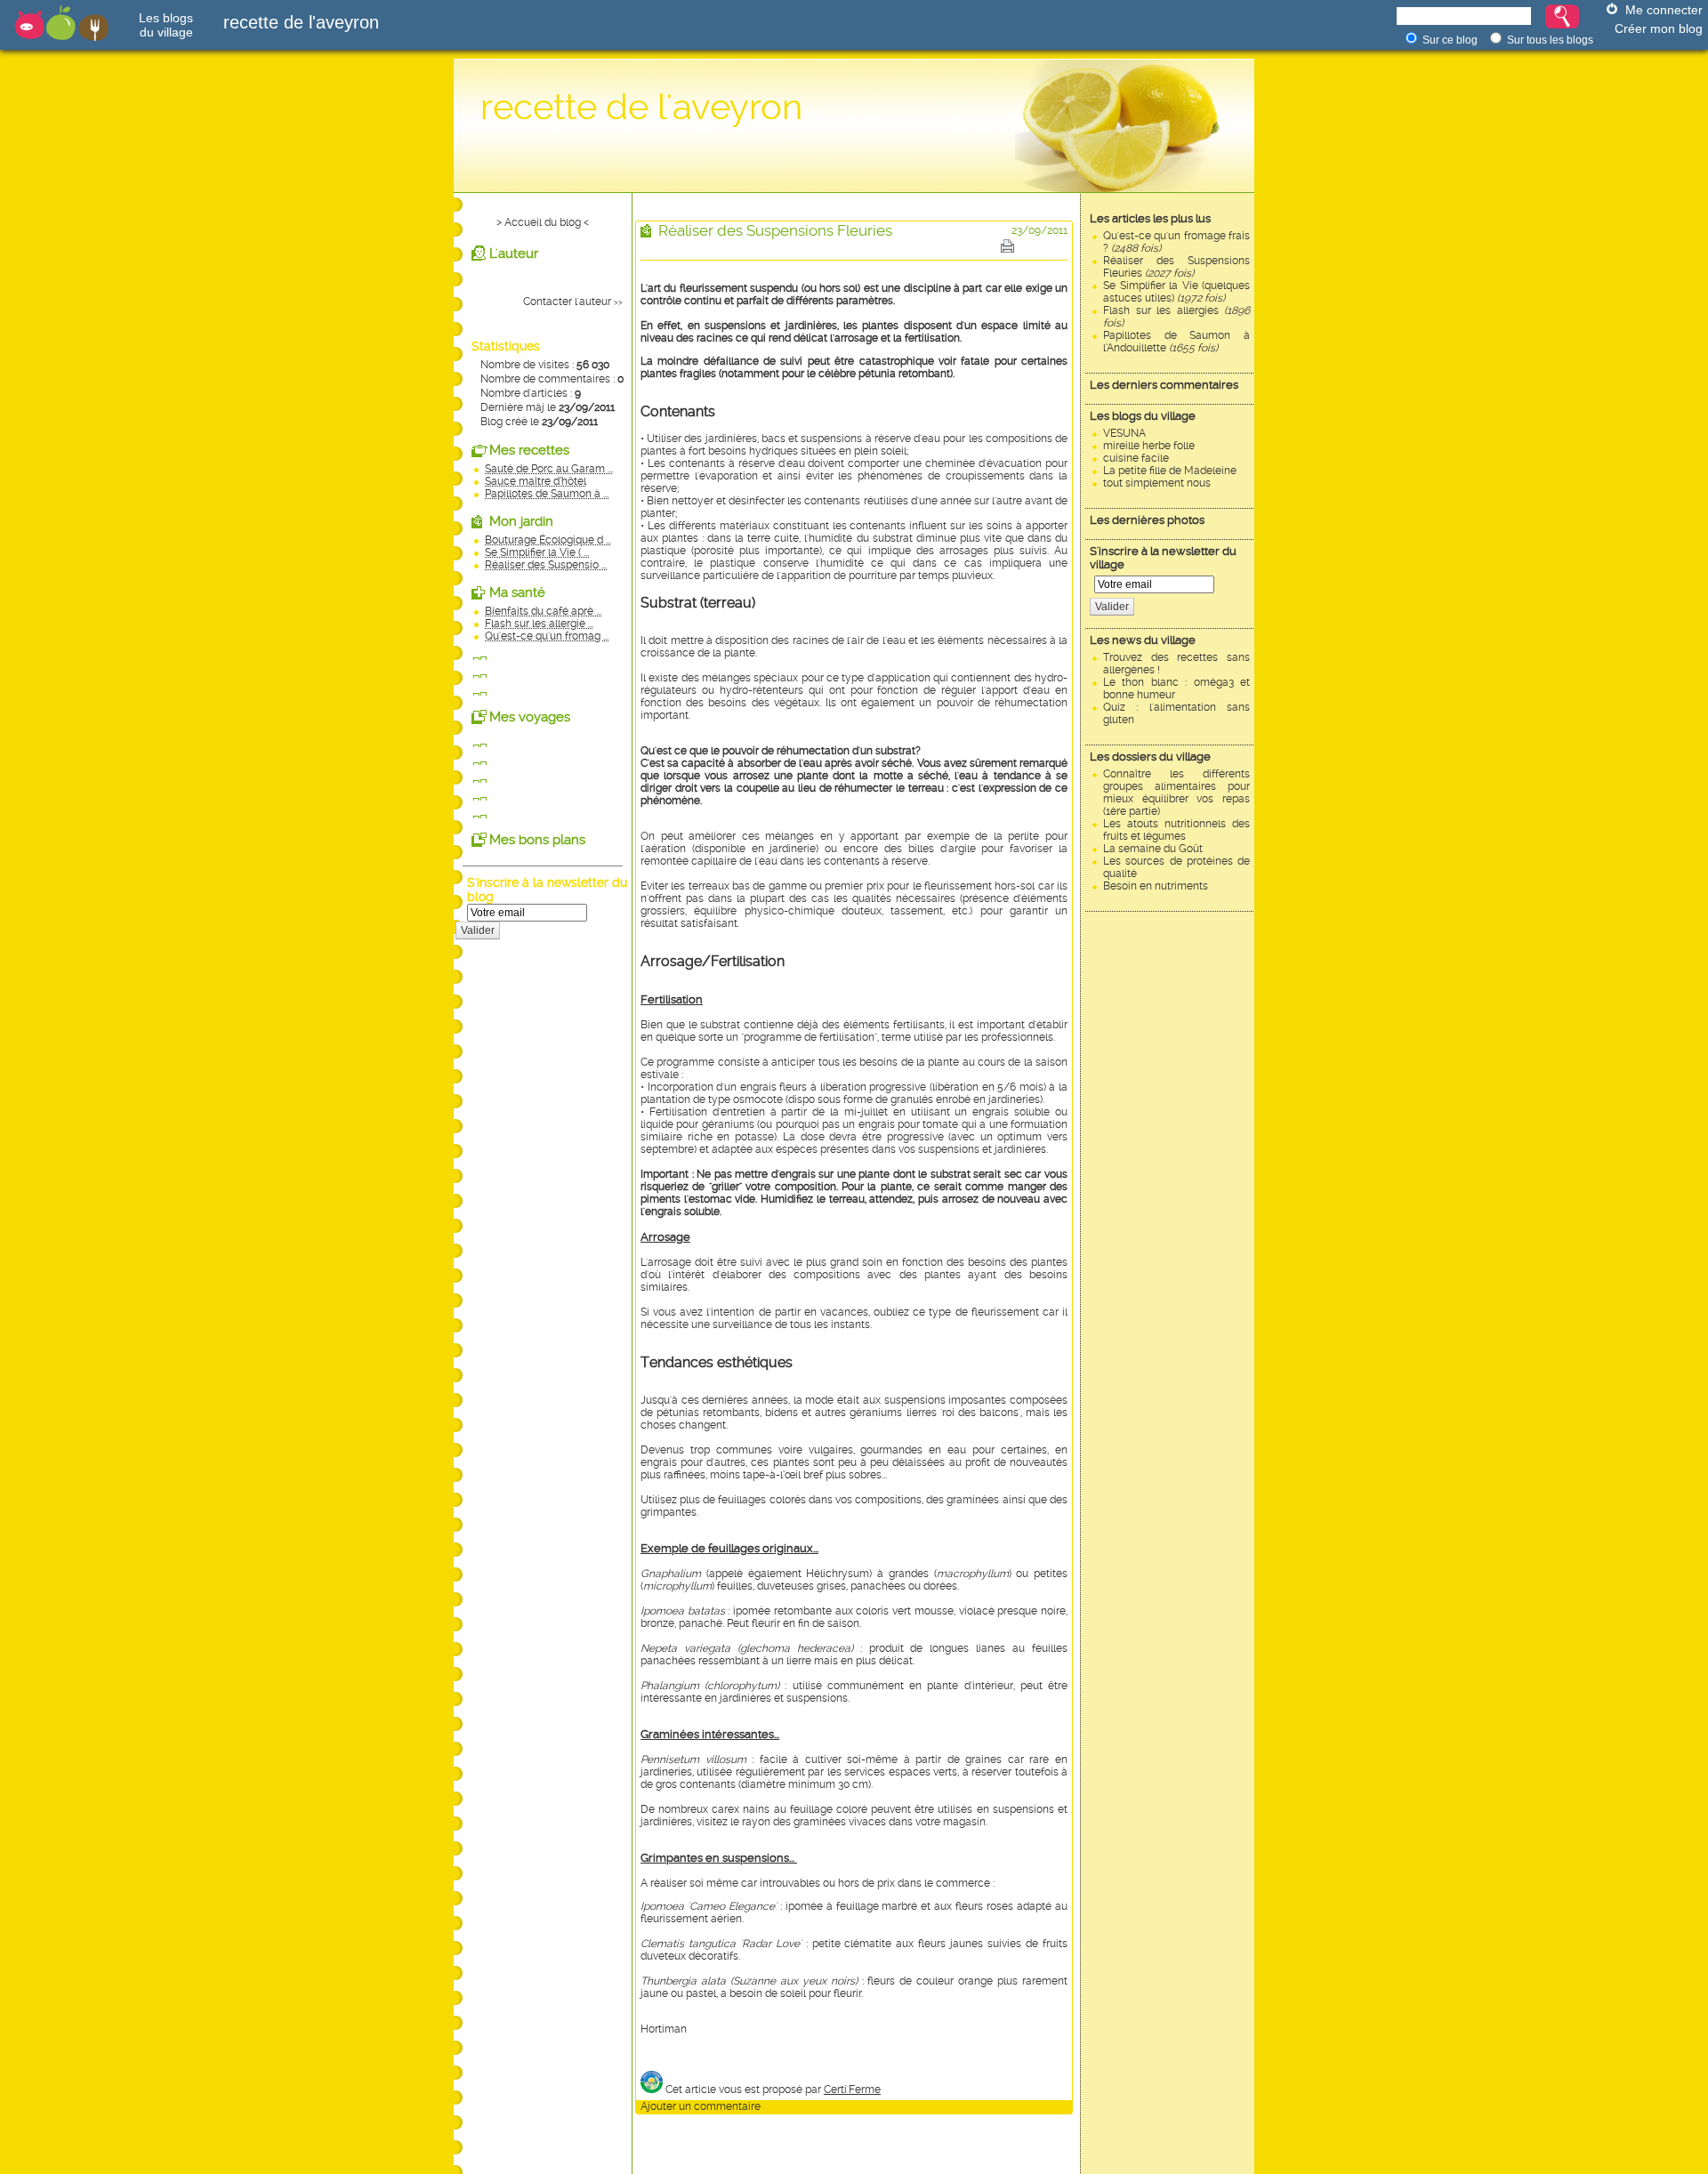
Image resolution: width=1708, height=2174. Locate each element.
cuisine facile (1136, 458)
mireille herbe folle (1149, 446)
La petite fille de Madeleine (1170, 471)
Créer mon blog (1659, 28)
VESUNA (1124, 433)
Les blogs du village (1143, 416)
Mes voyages (530, 717)
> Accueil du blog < (543, 222)
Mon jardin (521, 521)
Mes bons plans (537, 840)
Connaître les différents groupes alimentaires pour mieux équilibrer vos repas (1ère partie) (1176, 793)
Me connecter (1664, 10)
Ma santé (517, 592)
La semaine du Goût (1153, 849)
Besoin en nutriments (1156, 886)
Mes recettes (529, 450)
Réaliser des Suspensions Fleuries (1176, 267)
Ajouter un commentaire (701, 2106)
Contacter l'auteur (567, 302)
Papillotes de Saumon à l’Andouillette (1176, 342)
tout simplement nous (1157, 483)
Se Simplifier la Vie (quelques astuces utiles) (1176, 292)
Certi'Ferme (852, 2089)
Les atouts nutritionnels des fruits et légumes (1176, 830)
